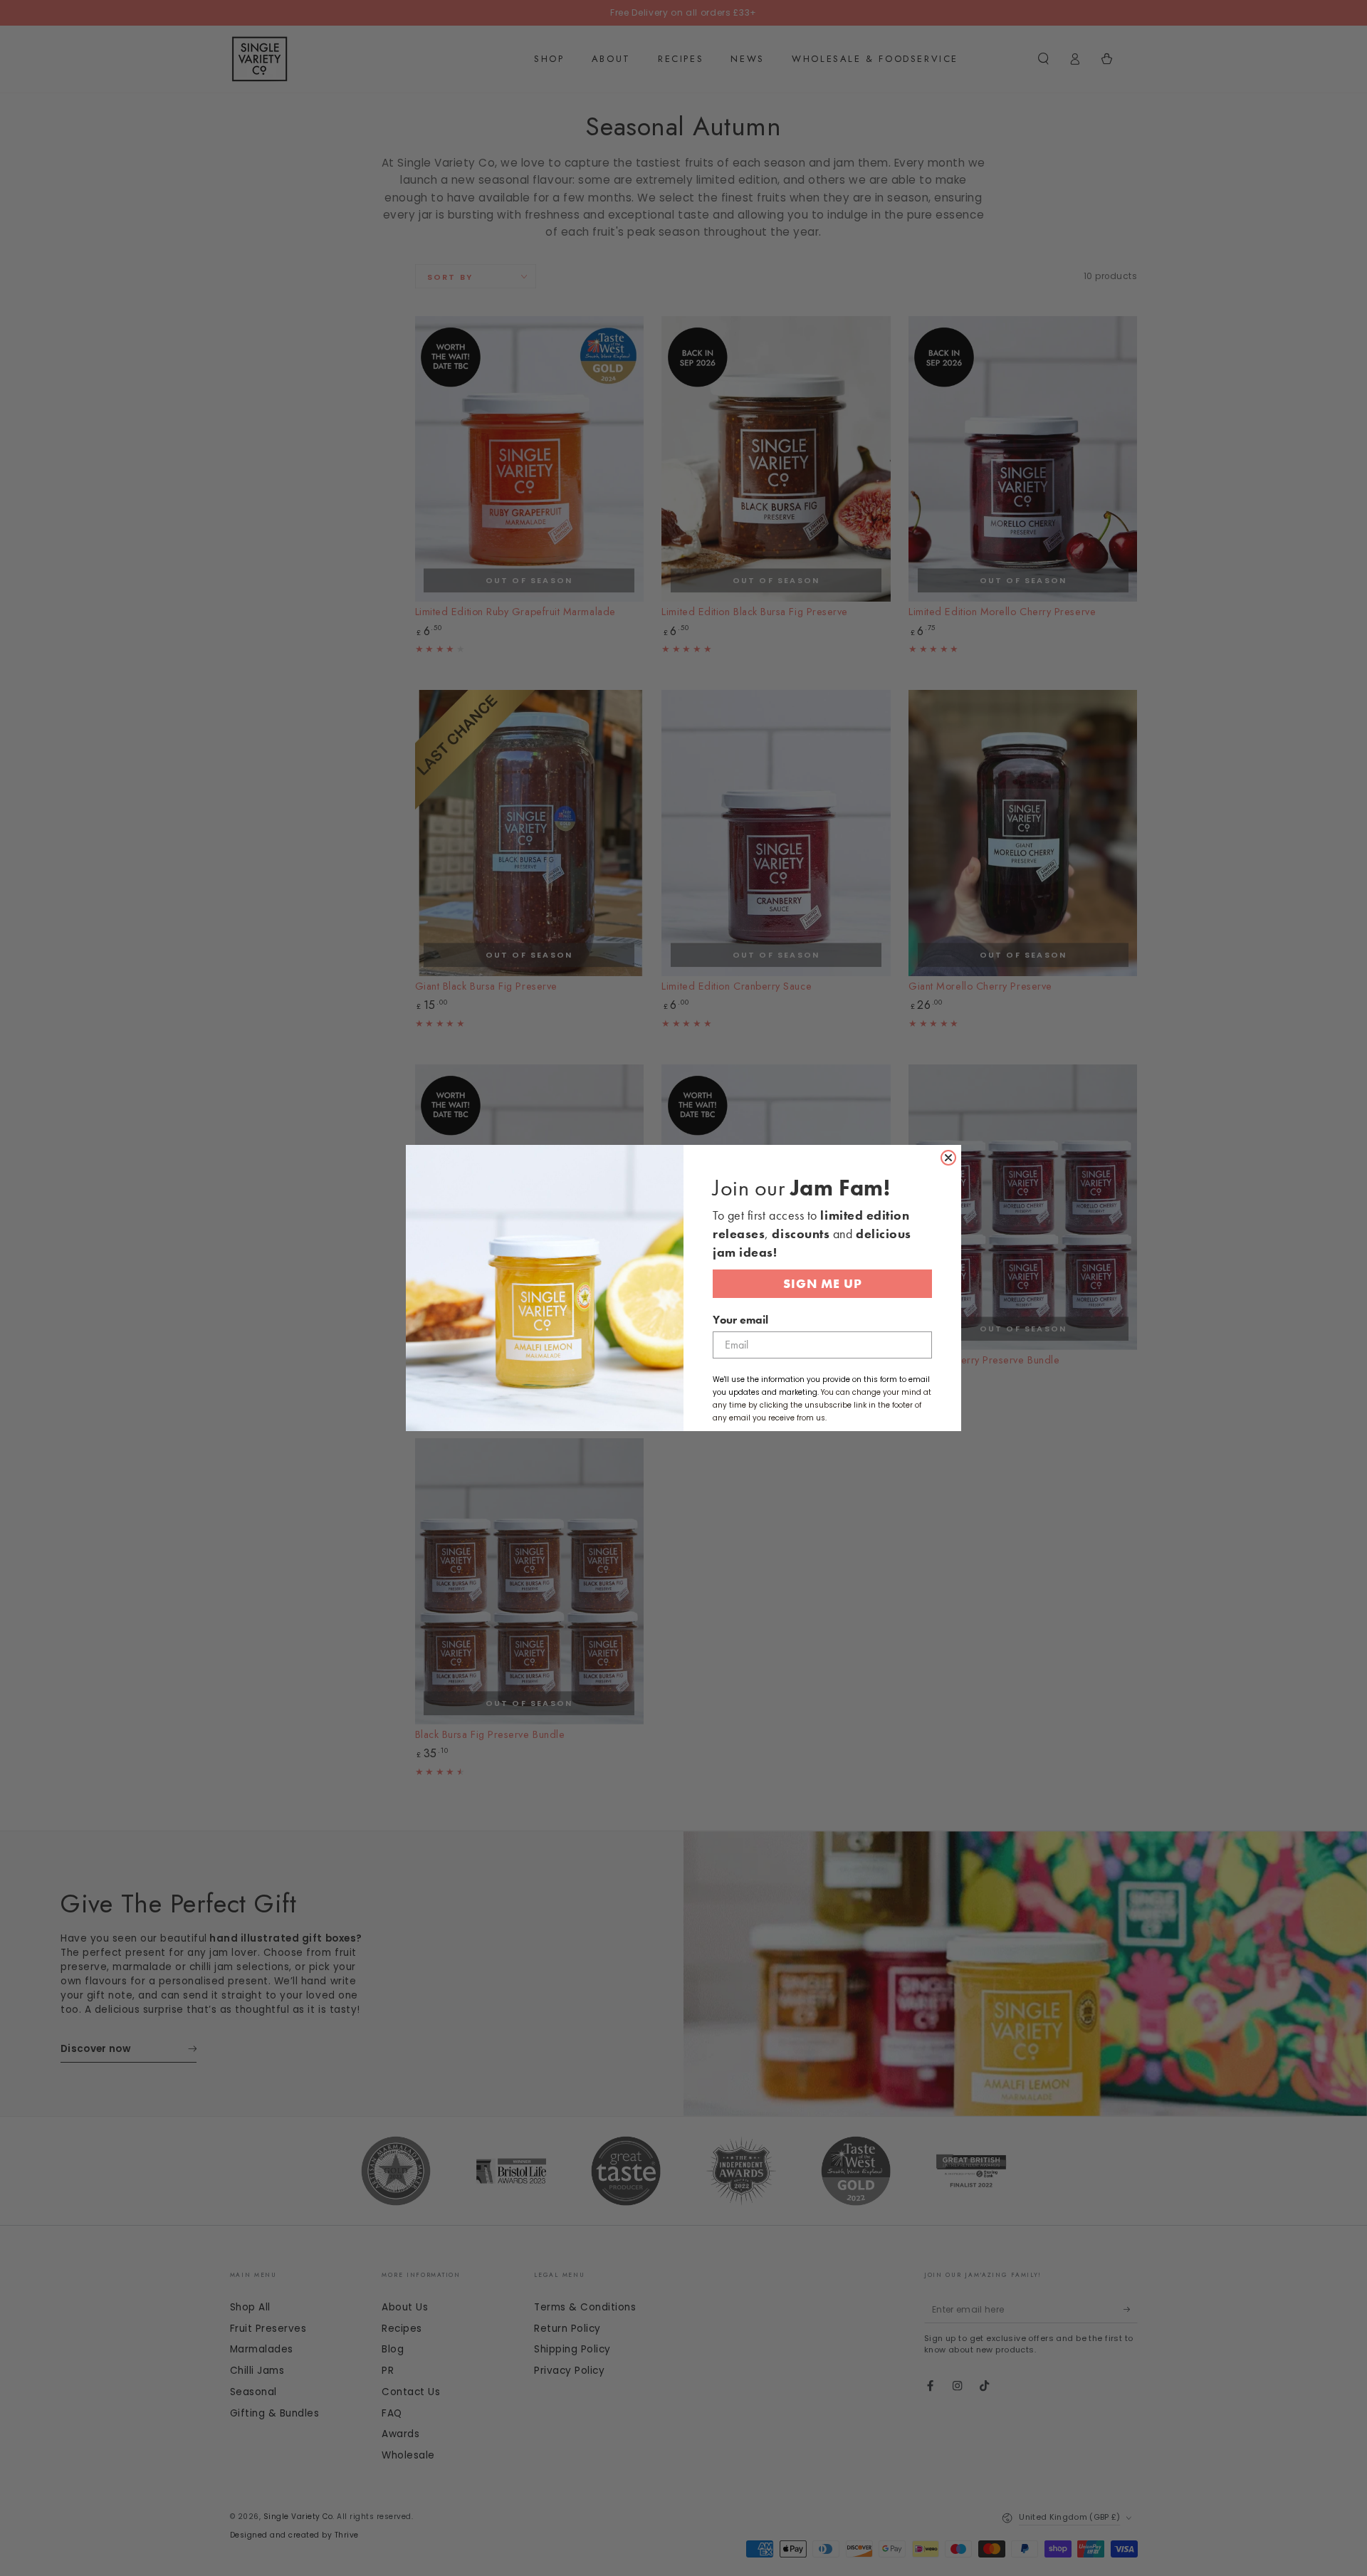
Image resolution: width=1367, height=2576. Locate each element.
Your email (740, 1320)
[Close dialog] (948, 1158)
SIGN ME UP (823, 1283)
